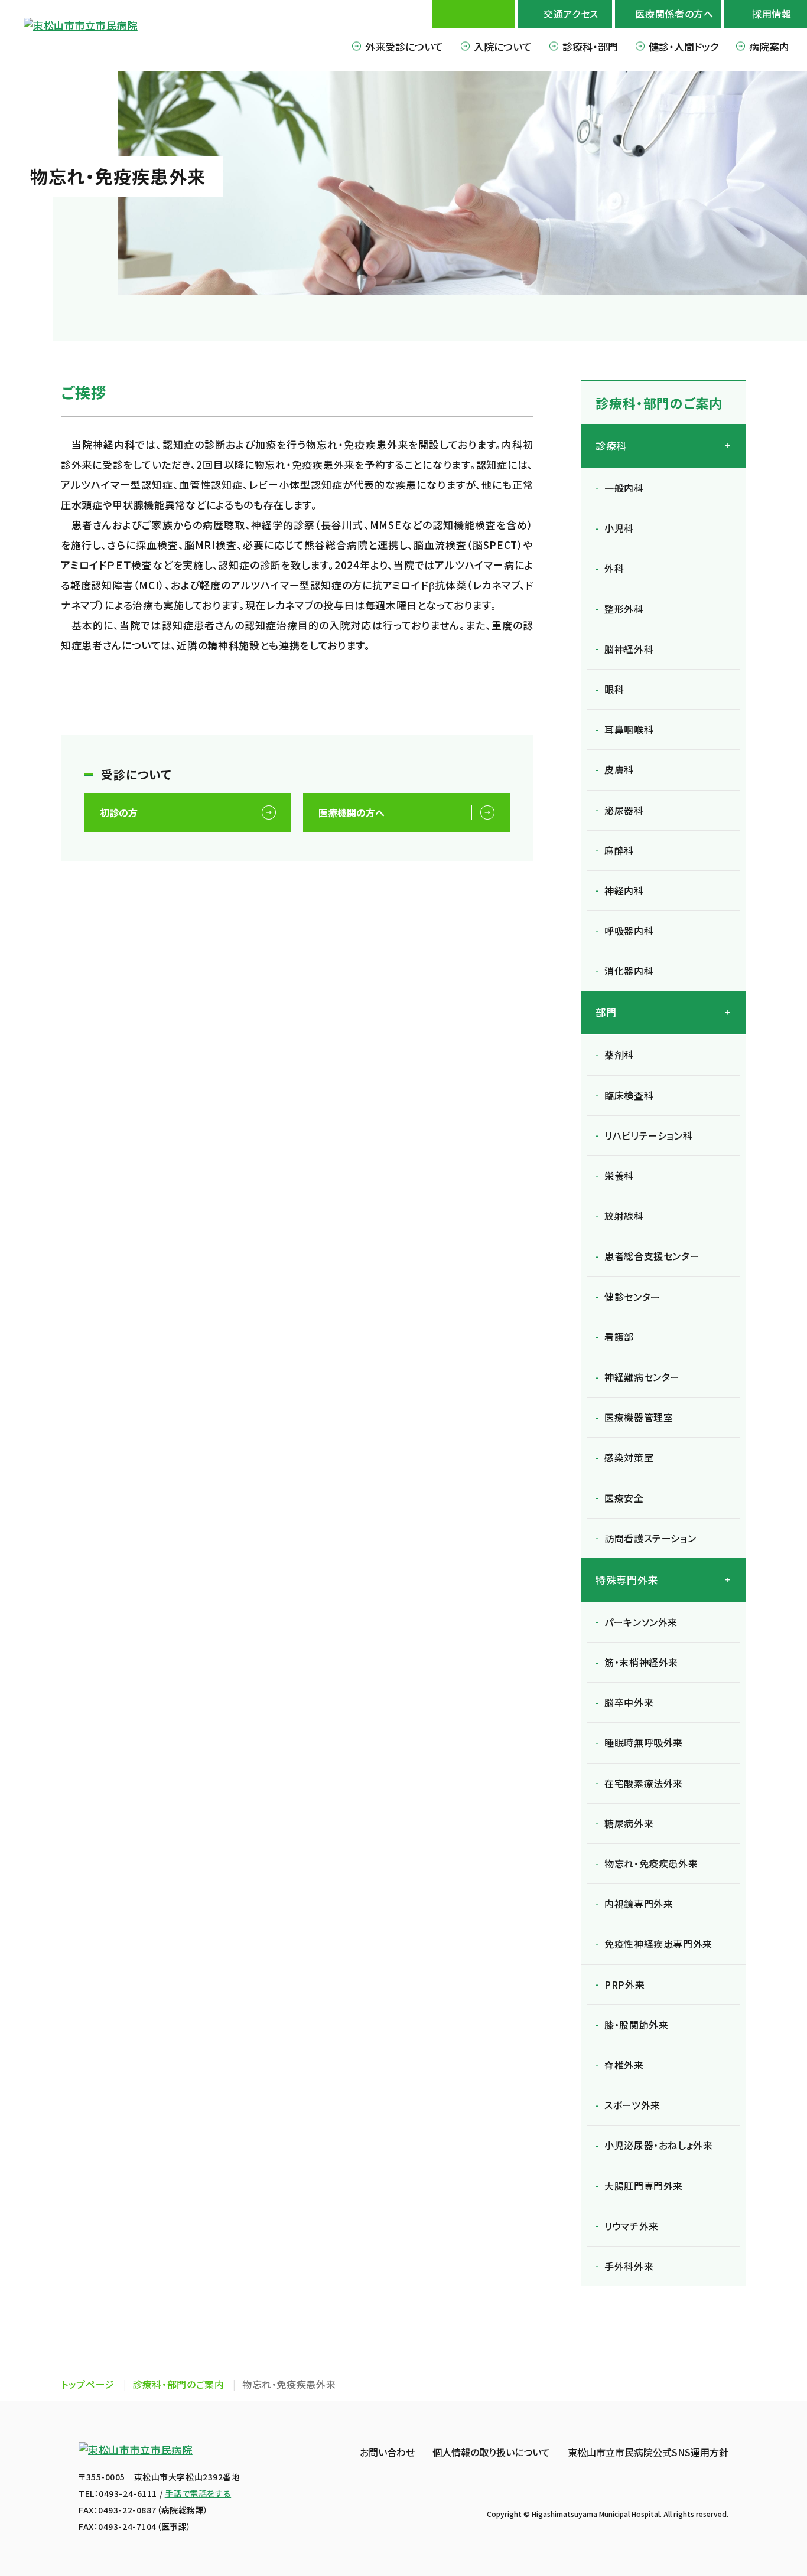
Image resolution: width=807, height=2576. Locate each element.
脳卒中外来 (629, 1702)
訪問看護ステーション (650, 1538)
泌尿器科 (624, 810)
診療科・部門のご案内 (178, 2384)
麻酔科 (619, 850)
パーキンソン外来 (641, 1622)
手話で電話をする (198, 2493)
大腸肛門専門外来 (644, 2186)
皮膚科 (619, 769)
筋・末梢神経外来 (641, 1662)
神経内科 (624, 890)
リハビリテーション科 (648, 1135)
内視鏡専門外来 (639, 1904)
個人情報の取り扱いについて (491, 2452)
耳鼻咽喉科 (629, 729)
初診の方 (119, 812)
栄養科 (619, 1176)
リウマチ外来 (632, 2226)
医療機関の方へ (352, 812)
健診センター (632, 1297)
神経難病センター (642, 1377)
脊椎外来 (624, 2065)
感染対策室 (629, 1457)
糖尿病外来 (629, 1823)
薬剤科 (619, 1054)
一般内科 (624, 488)
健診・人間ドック (684, 46)
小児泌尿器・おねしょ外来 (659, 2145)
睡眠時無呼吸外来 (644, 1742)
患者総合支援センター (652, 1256)
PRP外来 (624, 1984)
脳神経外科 (629, 649)
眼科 (614, 689)
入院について (503, 46)
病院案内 (769, 46)
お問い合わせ (387, 2452)
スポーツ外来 (632, 2105)
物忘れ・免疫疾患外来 (651, 1863)
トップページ (88, 2384)
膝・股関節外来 (636, 2025)
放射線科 (624, 1216)
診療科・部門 (590, 46)
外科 (614, 568)
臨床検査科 (629, 1095)
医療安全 (624, 1498)
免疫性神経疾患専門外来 (658, 1944)
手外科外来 (629, 2266)
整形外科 (624, 609)
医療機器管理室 (639, 1417)
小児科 (619, 528)
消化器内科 (629, 971)
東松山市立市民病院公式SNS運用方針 (648, 2452)
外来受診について (404, 46)
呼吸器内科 (629, 931)
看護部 (619, 1337)
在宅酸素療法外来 (644, 1783)
